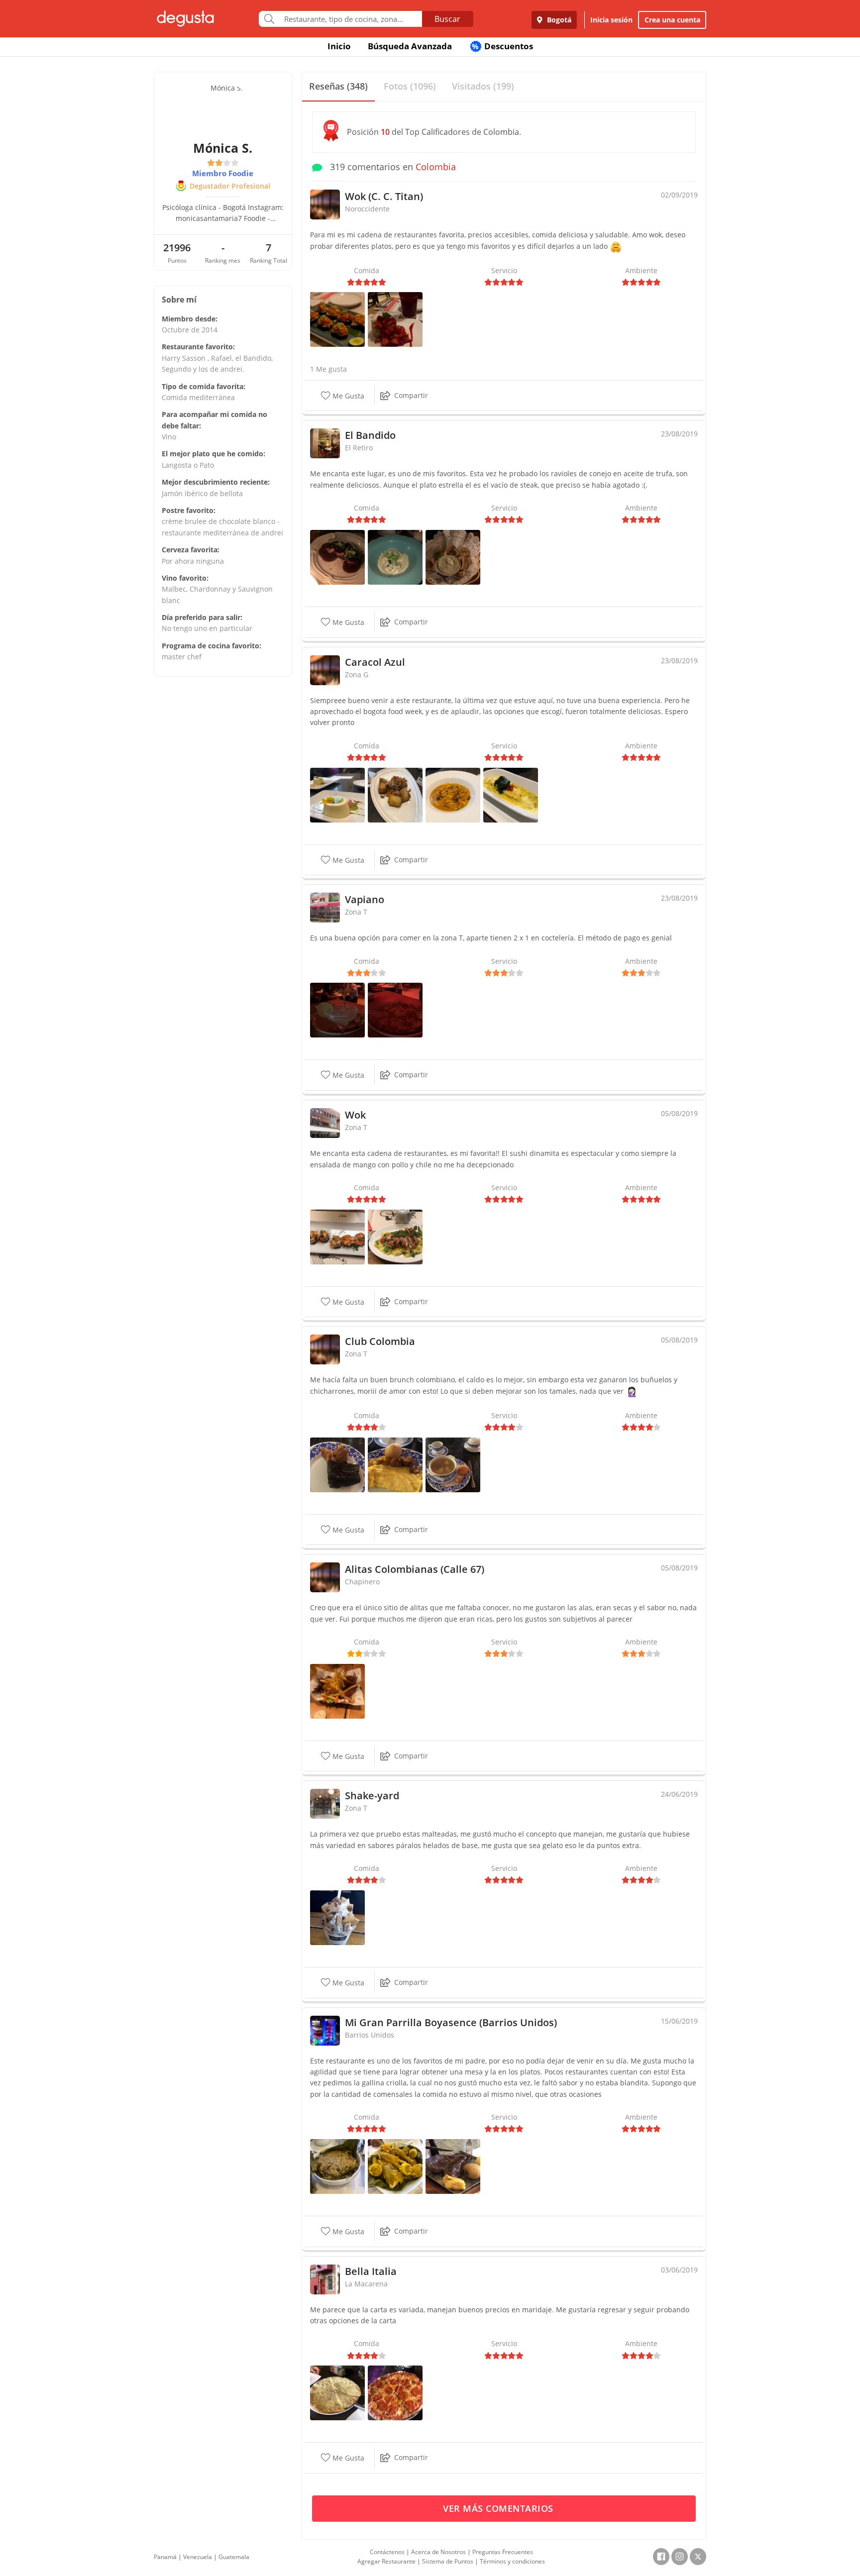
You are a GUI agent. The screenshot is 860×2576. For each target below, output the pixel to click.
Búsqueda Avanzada (410, 46)
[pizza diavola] (395, 2392)
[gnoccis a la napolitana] (453, 794)
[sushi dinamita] (337, 319)
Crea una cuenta (672, 20)
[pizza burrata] (395, 1009)
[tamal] (337, 1464)
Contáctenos (387, 2552)
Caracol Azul (375, 662)
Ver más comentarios (499, 2508)
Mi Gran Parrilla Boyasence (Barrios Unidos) (451, 2022)
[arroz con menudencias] (337, 2166)
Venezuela (198, 2557)
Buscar (447, 19)
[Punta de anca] (453, 2166)
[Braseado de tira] (337, 557)
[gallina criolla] (395, 2166)
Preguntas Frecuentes (503, 2552)
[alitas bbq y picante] (337, 1691)
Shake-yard (372, 1796)
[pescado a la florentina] (511, 794)
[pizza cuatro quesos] (337, 2392)
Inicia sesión (611, 20)
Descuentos (502, 46)
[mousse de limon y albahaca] (337, 794)
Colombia (436, 167)
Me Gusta (347, 396)
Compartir (411, 395)
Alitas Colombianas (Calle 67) (415, 1569)
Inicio (339, 46)
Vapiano (365, 899)
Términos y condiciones (512, 2561)
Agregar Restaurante (386, 2561)
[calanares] (453, 557)
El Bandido (370, 435)
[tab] (338, 87)
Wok (355, 1115)
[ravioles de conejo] (395, 557)
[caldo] (453, 1464)
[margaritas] (337, 1009)
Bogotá (558, 20)
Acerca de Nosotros (438, 2552)
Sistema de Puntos (448, 2561)
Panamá (165, 2557)
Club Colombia (380, 1341)
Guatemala (234, 2557)
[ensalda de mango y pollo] (395, 1236)
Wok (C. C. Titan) (384, 196)
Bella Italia (371, 2271)
